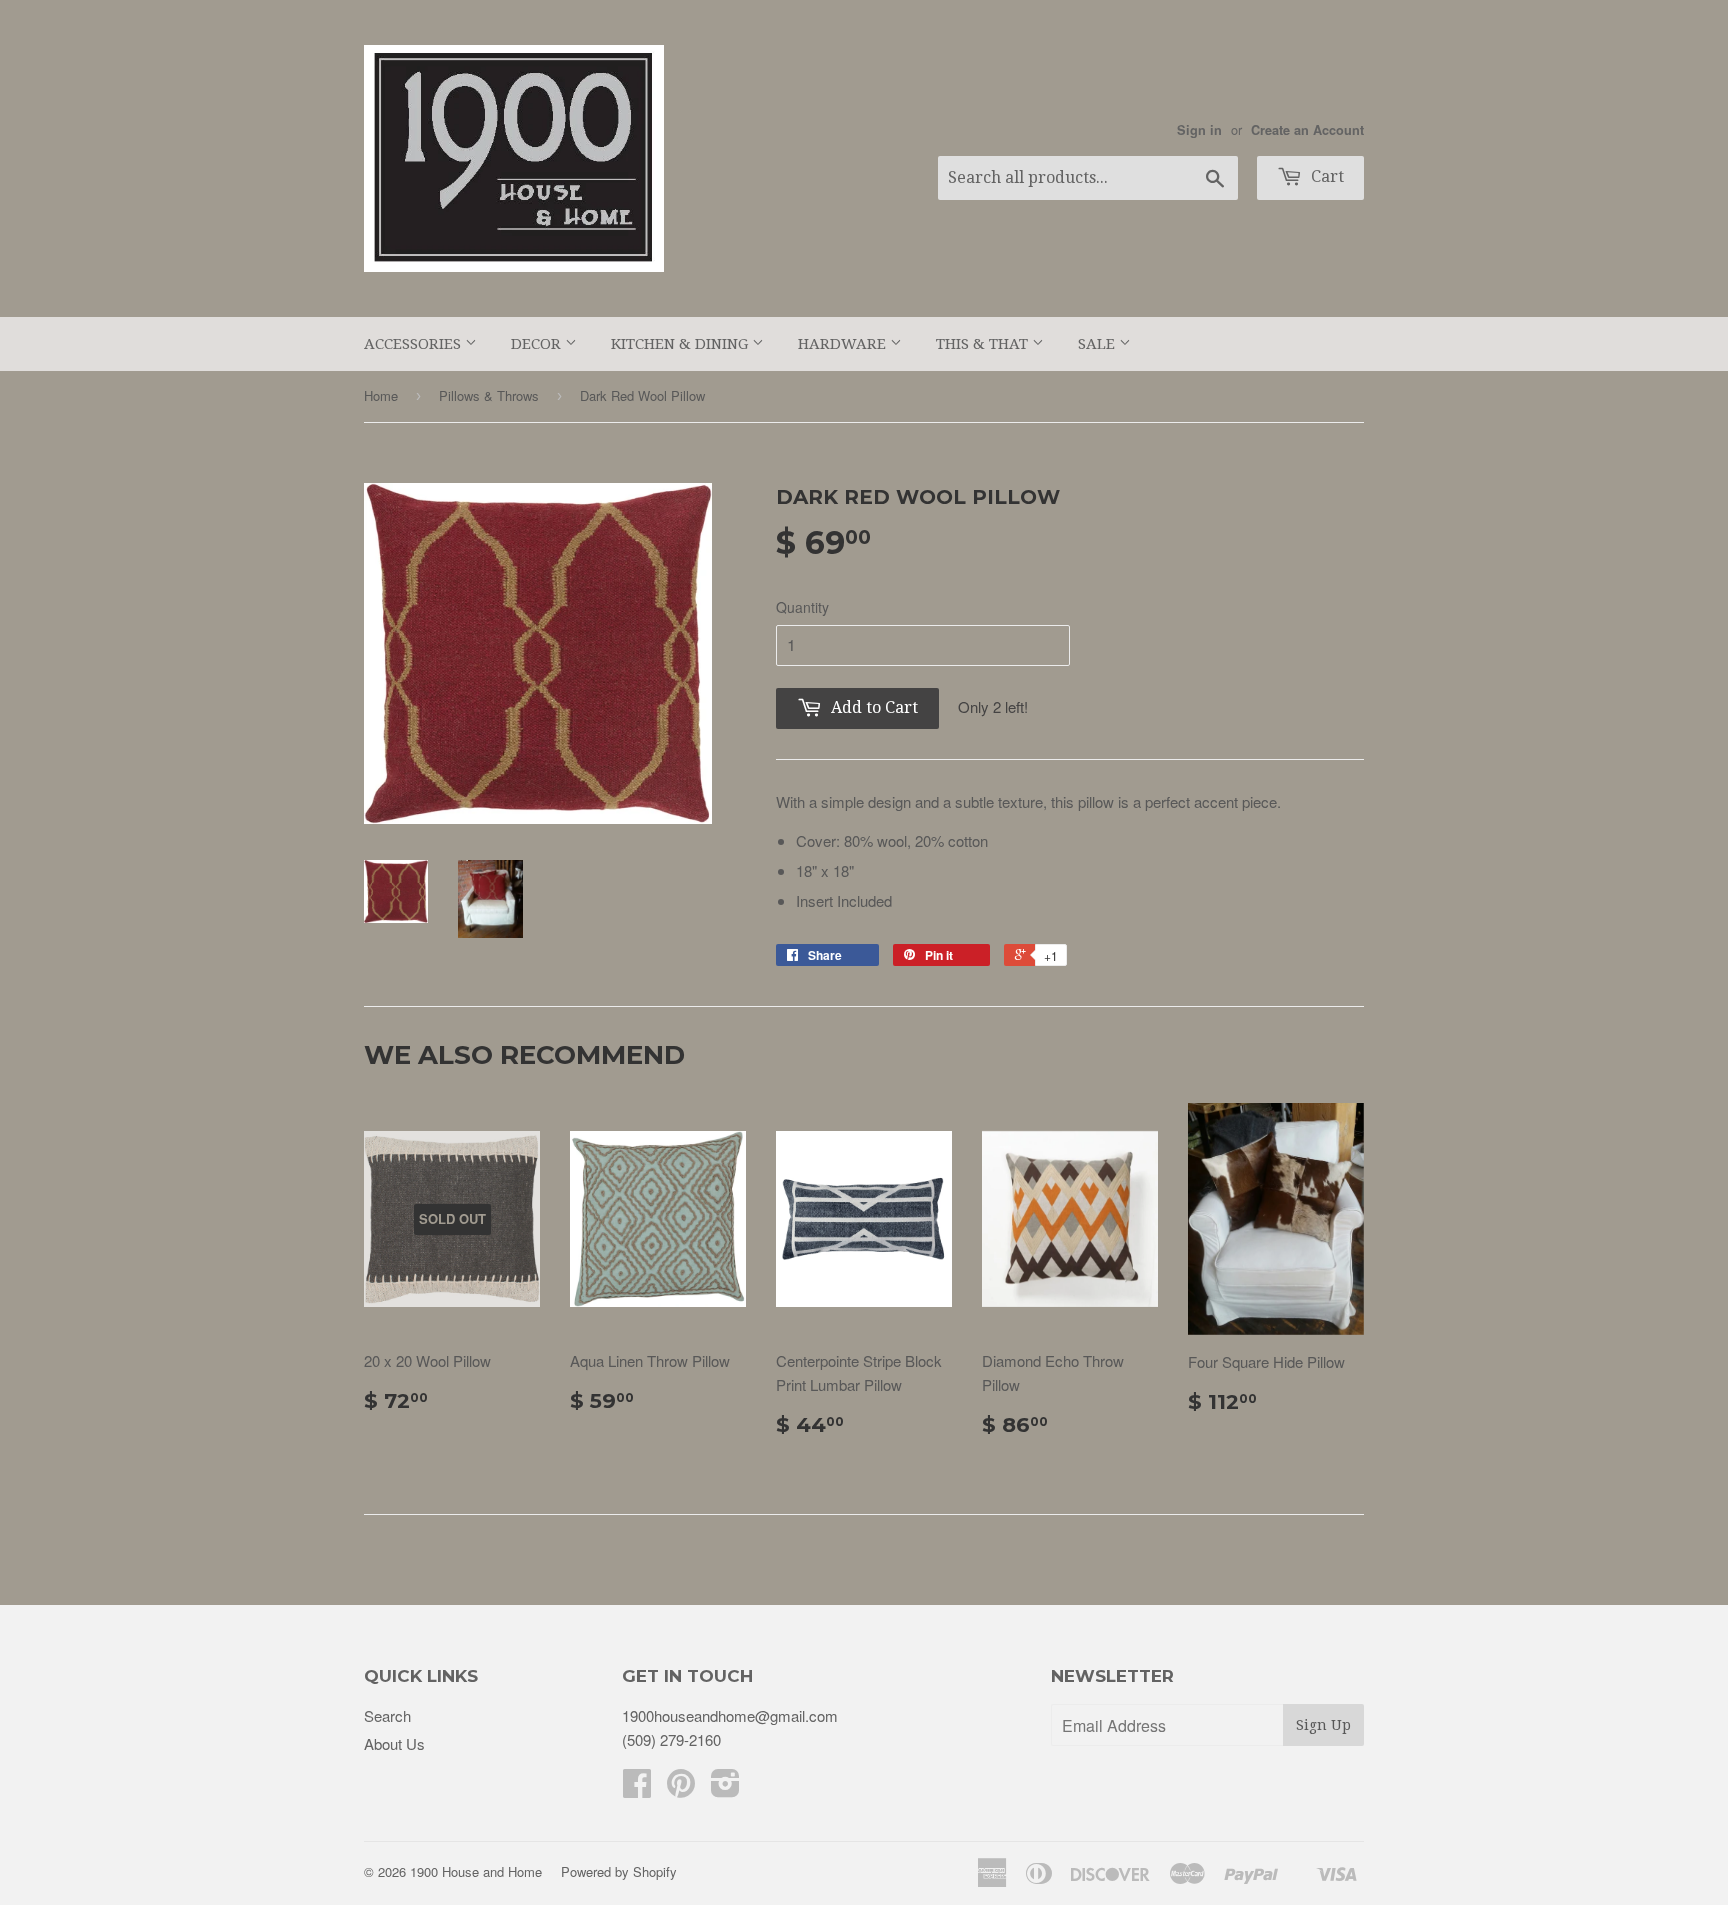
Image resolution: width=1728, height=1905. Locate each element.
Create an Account (1307, 130)
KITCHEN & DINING (681, 344)
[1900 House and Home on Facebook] (637, 1788)
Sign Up (1323, 1725)
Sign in (1199, 130)
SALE (1098, 344)
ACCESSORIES (414, 344)
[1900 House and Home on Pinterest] (681, 1788)
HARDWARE (844, 344)
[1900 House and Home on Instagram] (725, 1788)
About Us (394, 1743)
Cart (1325, 176)
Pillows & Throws (489, 395)
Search (387, 1715)
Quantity (802, 607)
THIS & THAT (984, 344)
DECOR (538, 344)
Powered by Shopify (619, 1871)
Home (381, 395)
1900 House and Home (476, 1871)
